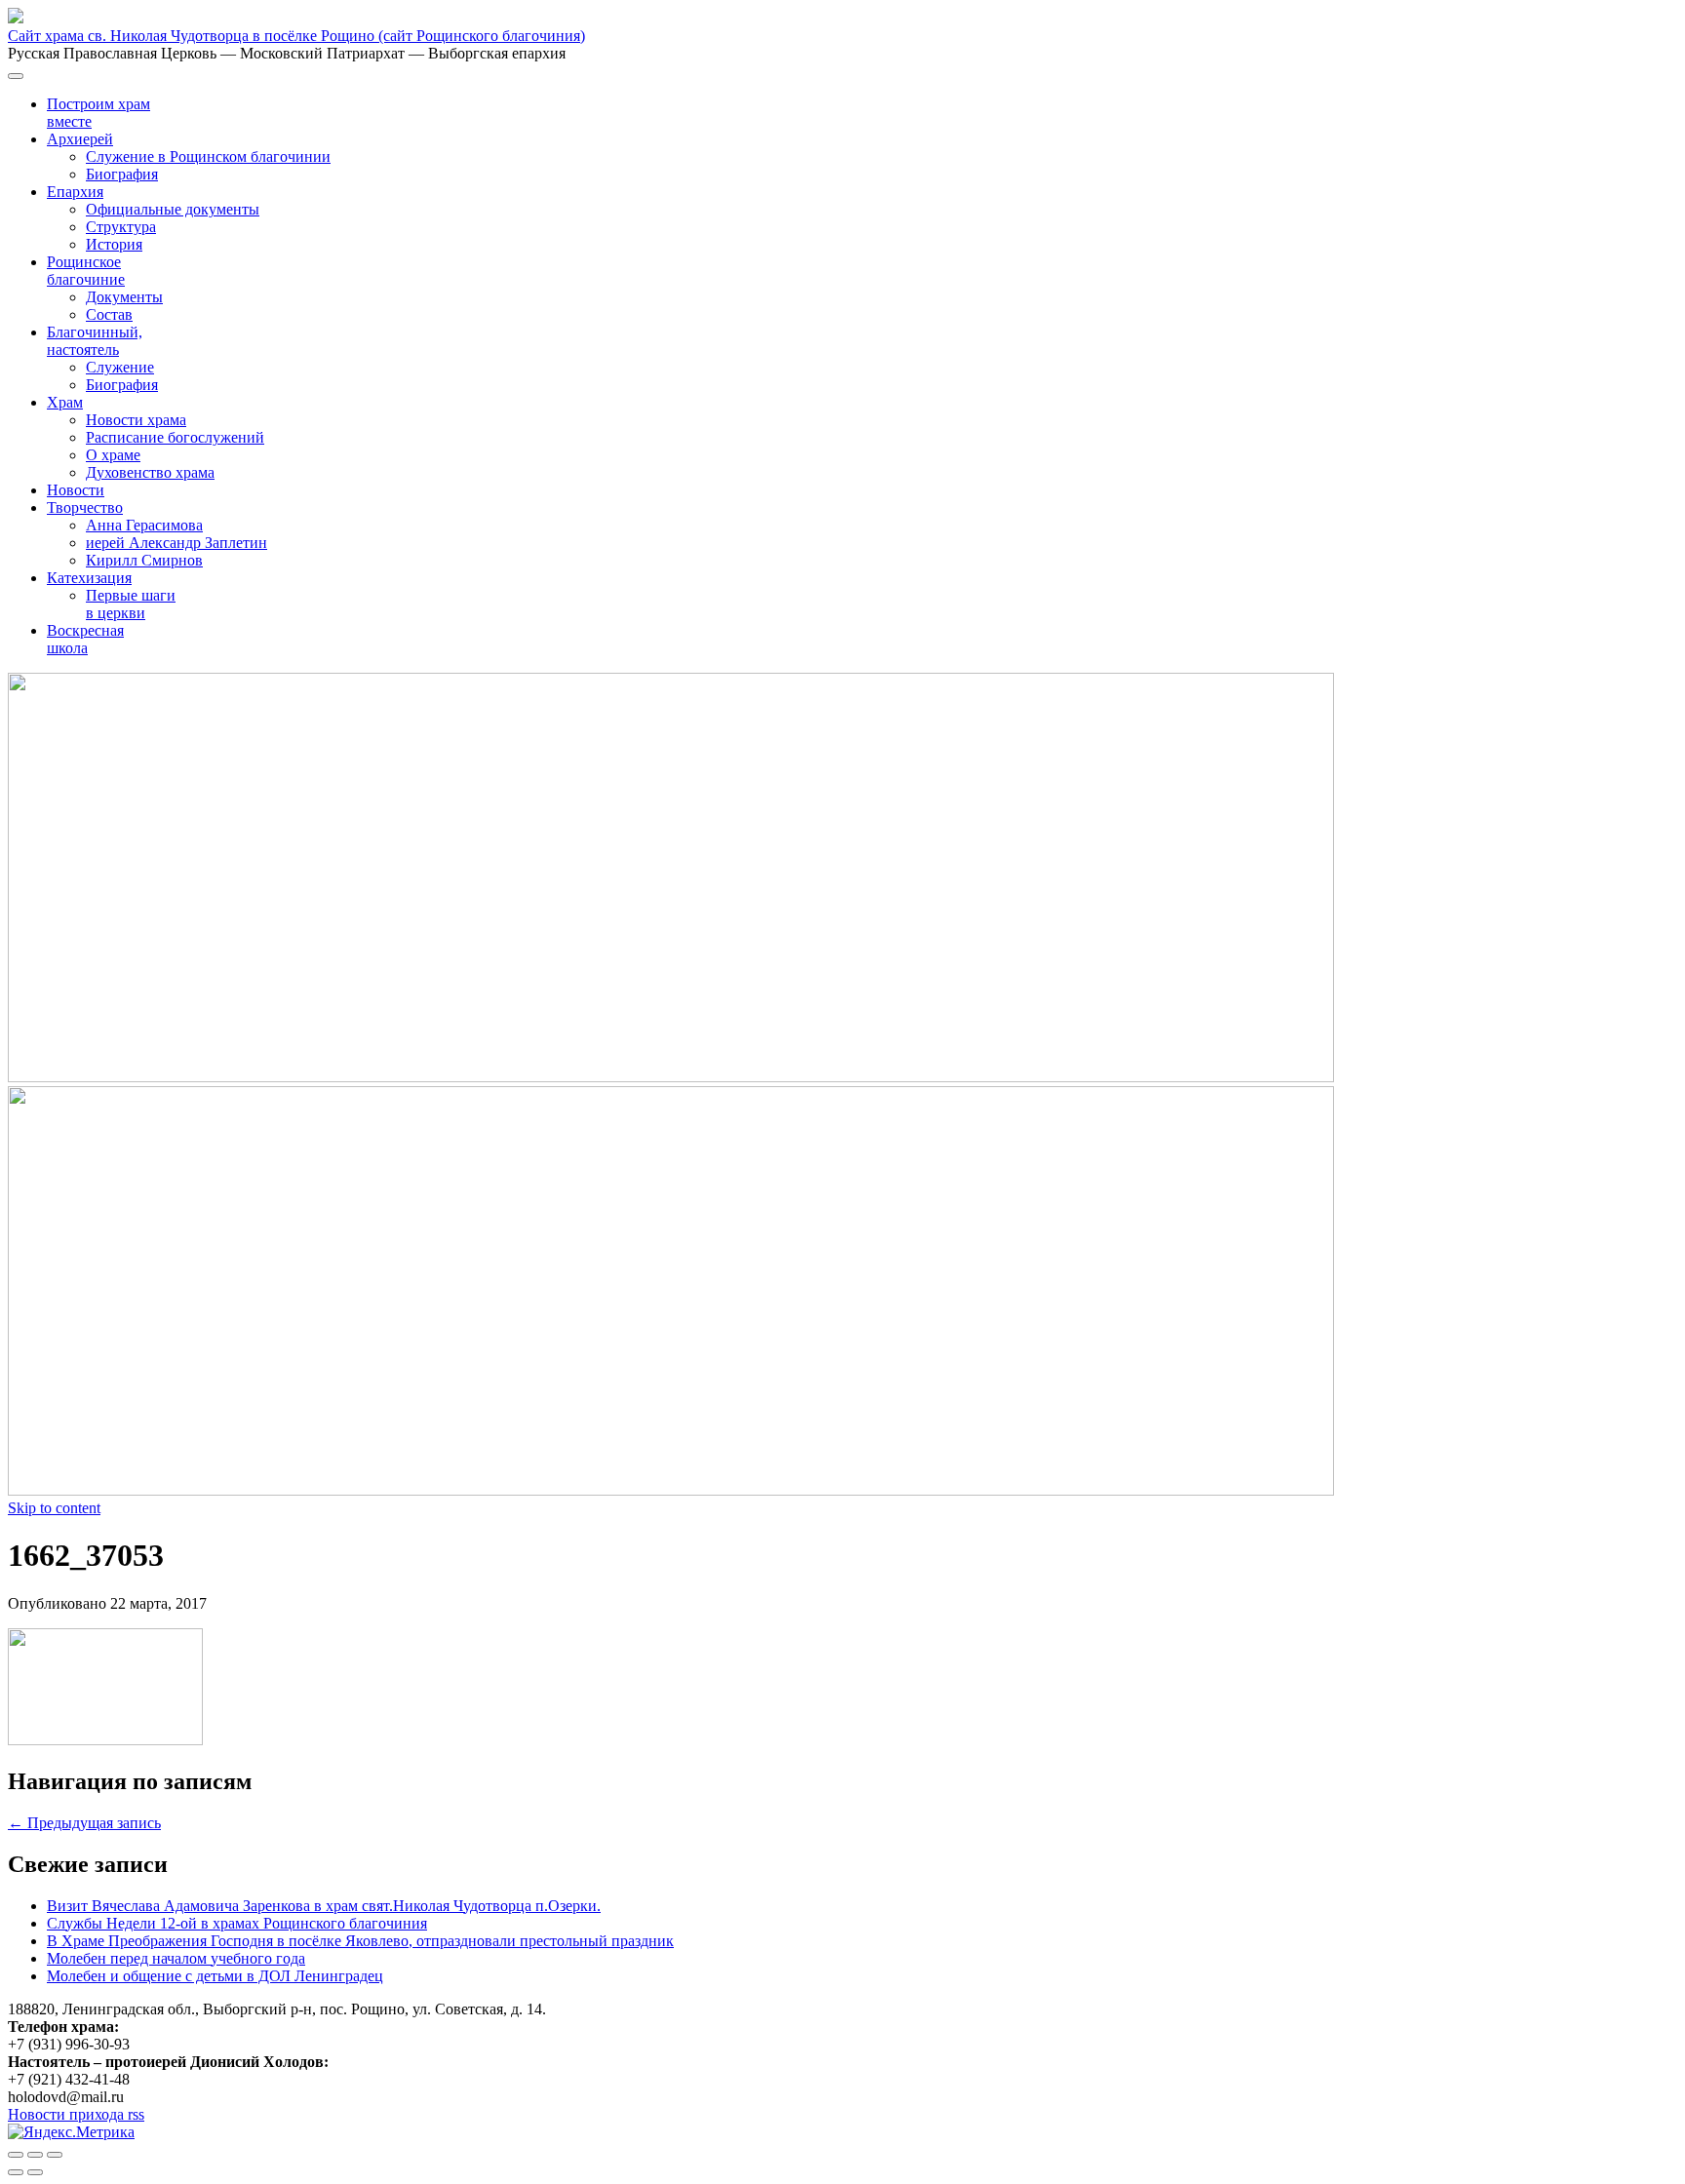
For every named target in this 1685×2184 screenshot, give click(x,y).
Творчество (85, 507)
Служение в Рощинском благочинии (208, 156)
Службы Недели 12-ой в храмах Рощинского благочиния (237, 1923)
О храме (113, 455)
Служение (120, 367)
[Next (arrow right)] (35, 2172)
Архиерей (80, 139)
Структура (121, 227)
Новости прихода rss (76, 2114)
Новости (76, 490)
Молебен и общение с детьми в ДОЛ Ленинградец (215, 1976)
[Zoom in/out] (55, 2155)
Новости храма (136, 420)
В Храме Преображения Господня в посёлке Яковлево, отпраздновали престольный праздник (360, 1941)
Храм (65, 402)
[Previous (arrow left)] (16, 2172)
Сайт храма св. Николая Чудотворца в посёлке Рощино (296, 36)
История (114, 244)
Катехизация (89, 578)
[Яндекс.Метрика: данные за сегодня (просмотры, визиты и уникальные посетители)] (71, 2132)
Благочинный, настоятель (95, 341)
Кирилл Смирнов (144, 560)
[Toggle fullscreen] (35, 2155)
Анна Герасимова (144, 525)
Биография (122, 174)
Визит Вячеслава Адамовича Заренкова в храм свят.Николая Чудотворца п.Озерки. (324, 1906)
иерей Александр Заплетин (176, 543)
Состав (109, 314)
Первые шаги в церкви (131, 604)
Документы (124, 297)
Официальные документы (173, 209)
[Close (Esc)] (16, 2155)
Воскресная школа (85, 639)
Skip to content (54, 1508)
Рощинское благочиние (86, 271)
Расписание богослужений (175, 437)
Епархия (75, 192)
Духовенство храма (150, 472)
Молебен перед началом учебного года (176, 1958)
